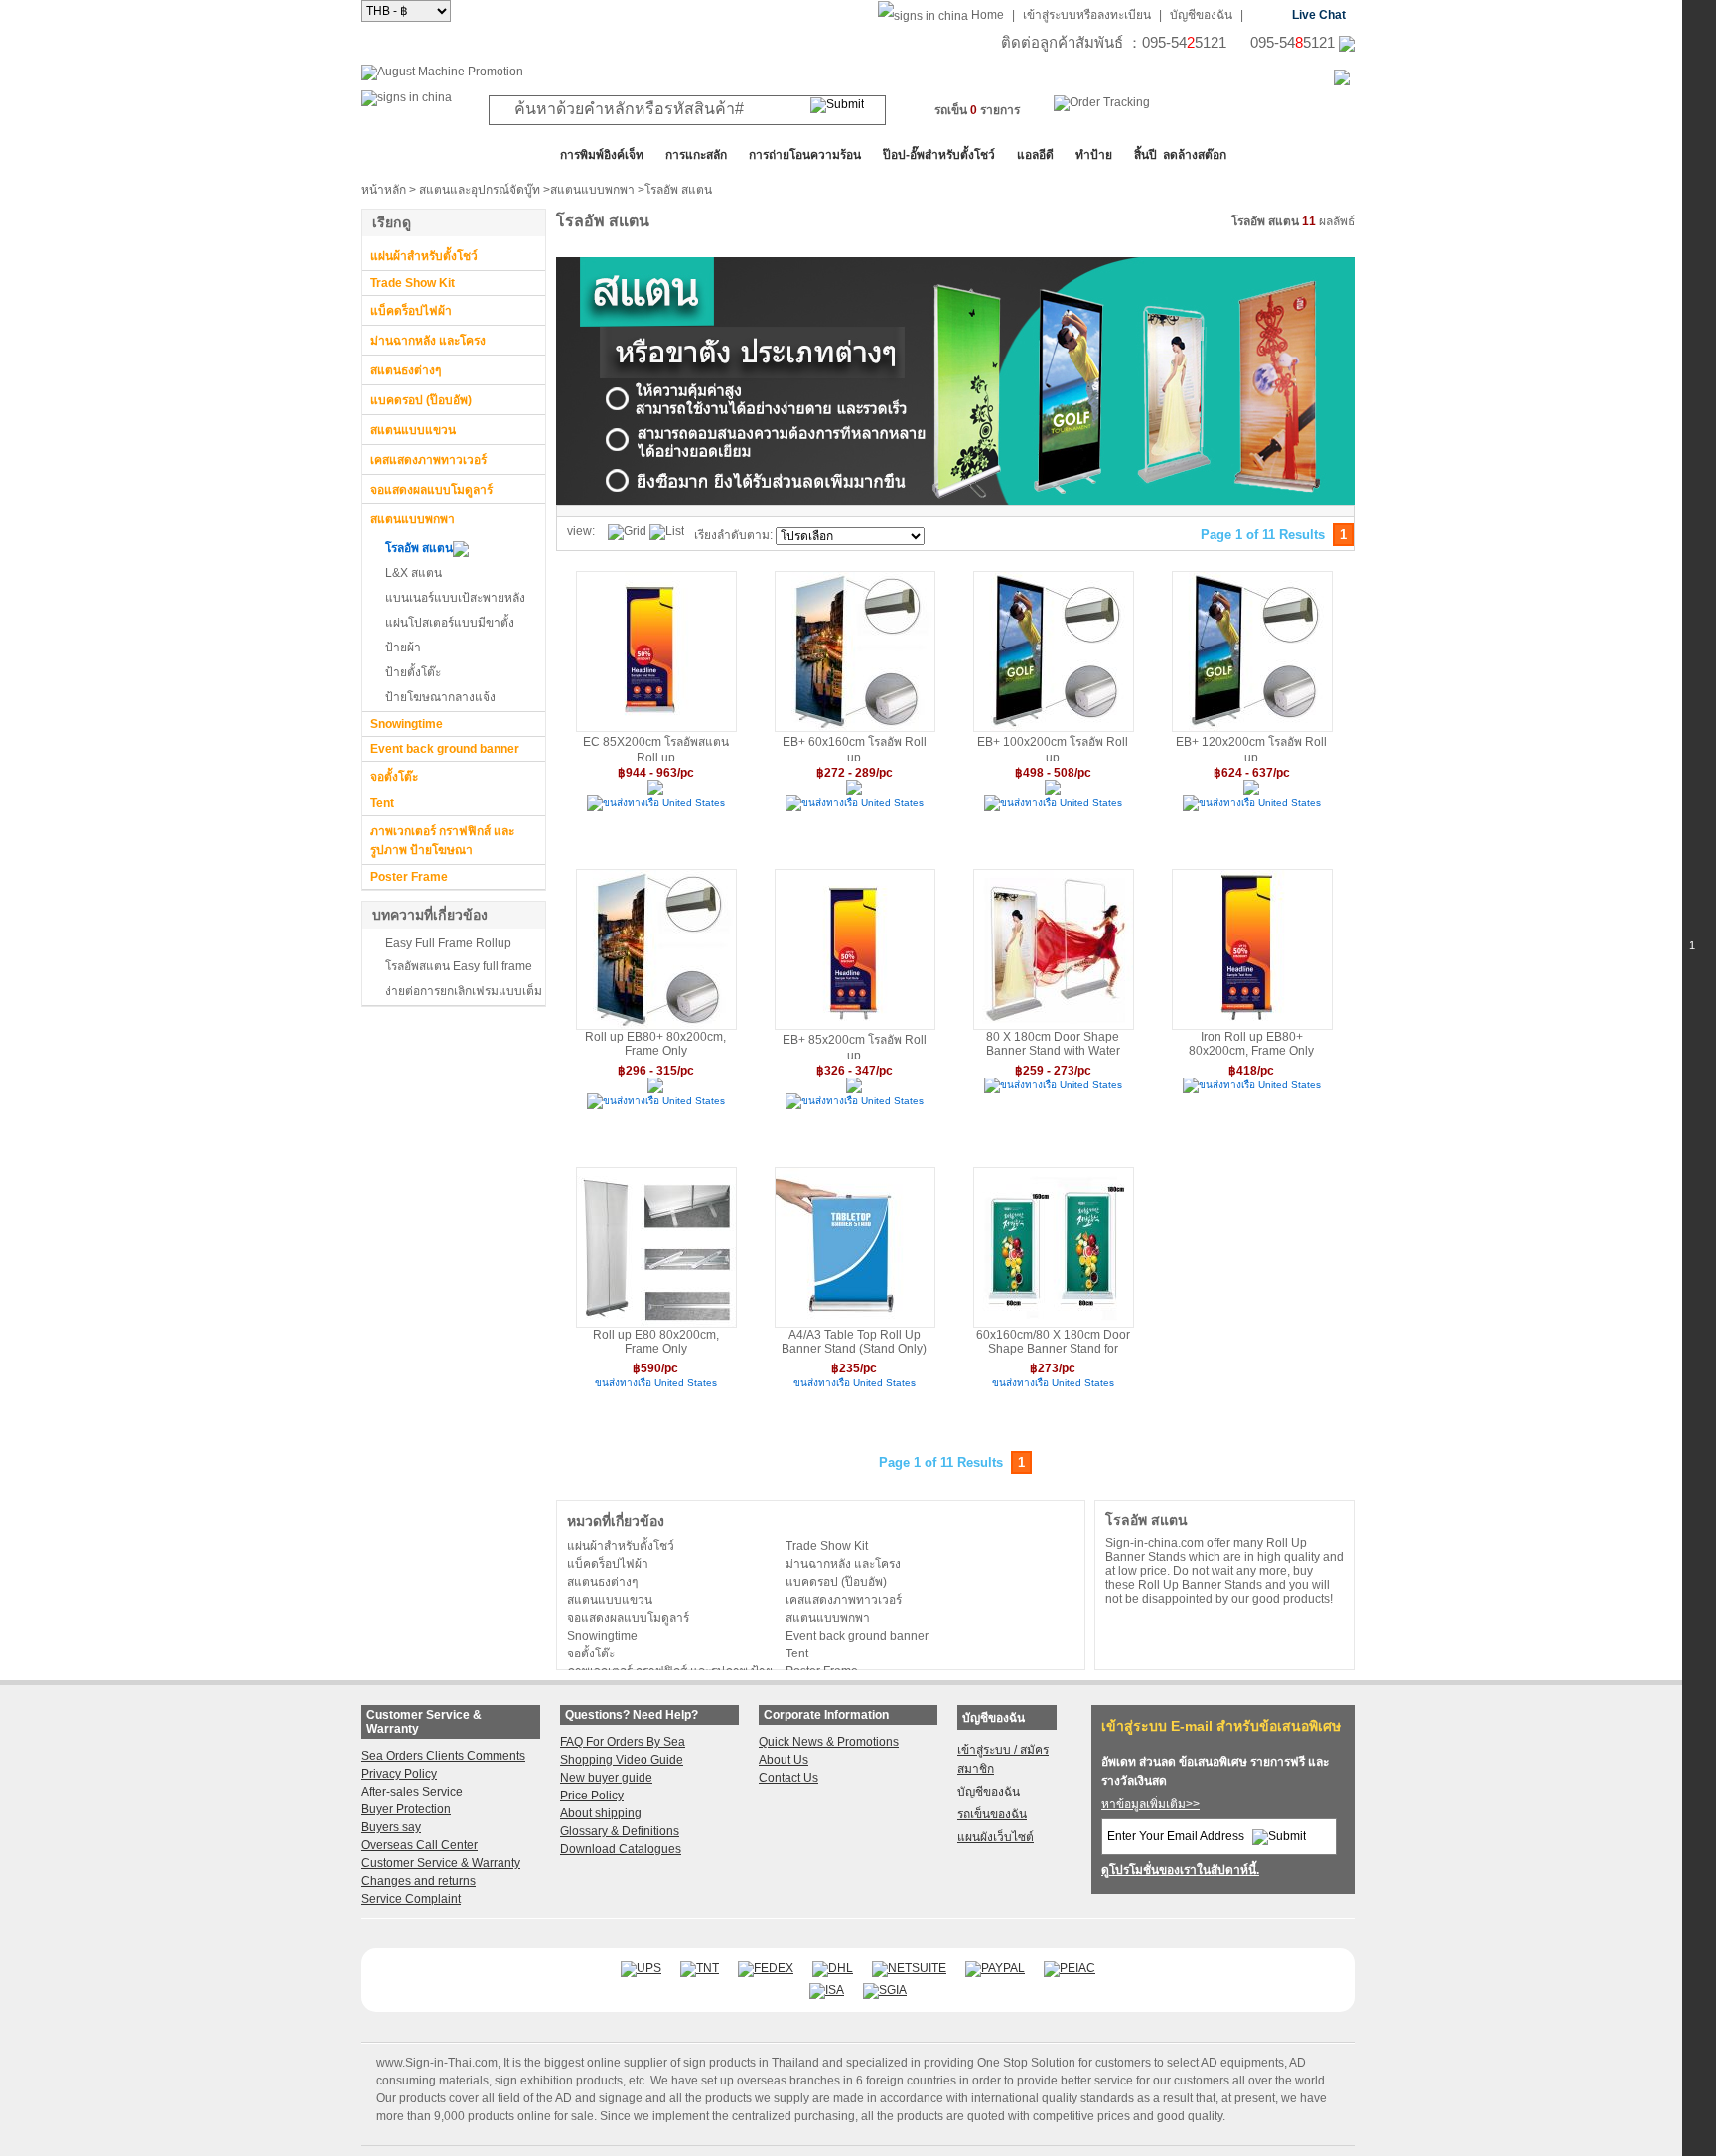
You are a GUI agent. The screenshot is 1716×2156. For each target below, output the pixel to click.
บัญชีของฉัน (1201, 15)
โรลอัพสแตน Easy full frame (459, 966)
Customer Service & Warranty (441, 1863)
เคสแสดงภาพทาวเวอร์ (429, 460)
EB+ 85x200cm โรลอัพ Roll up (855, 1046)
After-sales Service (412, 1792)
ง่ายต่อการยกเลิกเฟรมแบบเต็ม (464, 991)
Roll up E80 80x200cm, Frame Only (656, 1342)
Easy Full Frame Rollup (448, 943)
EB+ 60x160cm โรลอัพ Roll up (855, 748)
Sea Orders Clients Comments (443, 1756)
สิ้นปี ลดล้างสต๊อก (1180, 155)
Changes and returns (419, 1881)
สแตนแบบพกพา (592, 190)
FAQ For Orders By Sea (623, 1742)
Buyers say (391, 1827)
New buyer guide (606, 1778)
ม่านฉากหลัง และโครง (428, 341)
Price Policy (592, 1796)
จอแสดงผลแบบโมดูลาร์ (431, 490)
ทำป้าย (1094, 155)
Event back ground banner (445, 749)
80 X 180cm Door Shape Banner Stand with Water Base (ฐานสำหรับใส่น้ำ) (1053, 1044)
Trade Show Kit (413, 283)
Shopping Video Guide (622, 1760)
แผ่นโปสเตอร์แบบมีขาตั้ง (450, 623)
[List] (667, 532)
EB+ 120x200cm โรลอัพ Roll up (1251, 748)
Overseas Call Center (420, 1845)
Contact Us (788, 1778)
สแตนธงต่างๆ (406, 370)
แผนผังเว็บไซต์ (996, 1837)
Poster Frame (409, 877)
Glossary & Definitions (620, 1831)
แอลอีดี (1035, 155)
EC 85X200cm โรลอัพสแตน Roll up (656, 748)
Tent (382, 803)
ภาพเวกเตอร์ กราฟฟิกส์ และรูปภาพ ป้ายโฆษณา (442, 841)
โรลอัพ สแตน (419, 548)
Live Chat (1319, 15)
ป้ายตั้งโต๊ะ (413, 672)
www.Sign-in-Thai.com (437, 2063)
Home (988, 15)
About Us (784, 1760)
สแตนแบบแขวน (413, 430)
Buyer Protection (406, 1809)
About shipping (601, 1813)
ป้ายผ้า (403, 647)
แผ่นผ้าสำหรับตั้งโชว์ (424, 256)
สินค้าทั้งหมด (411, 155)
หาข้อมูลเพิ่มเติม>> (1150, 1804)
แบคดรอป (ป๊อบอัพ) (421, 400)
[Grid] (627, 532)
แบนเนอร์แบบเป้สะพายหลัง (455, 598)
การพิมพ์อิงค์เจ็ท (602, 155)
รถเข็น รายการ (977, 110)
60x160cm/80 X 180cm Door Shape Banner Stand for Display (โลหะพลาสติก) (1053, 1342)
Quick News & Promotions (829, 1742)
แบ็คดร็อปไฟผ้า (411, 311)
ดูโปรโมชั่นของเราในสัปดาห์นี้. (1180, 1870)
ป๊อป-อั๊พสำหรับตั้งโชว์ (939, 155)
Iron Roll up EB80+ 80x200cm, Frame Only (1251, 1044)
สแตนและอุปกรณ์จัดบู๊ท (480, 190)
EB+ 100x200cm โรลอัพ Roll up (1053, 748)
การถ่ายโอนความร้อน (805, 155)
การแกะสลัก (696, 155)
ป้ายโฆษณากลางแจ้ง (440, 697)
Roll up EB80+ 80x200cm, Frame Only (655, 1044)
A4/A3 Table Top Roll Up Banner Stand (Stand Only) (854, 1342)
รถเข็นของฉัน (992, 1814)
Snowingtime (407, 724)
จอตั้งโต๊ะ (394, 777)
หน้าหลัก (384, 190)
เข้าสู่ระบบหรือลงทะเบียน (1087, 15)
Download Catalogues (621, 1849)
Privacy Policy (399, 1774)
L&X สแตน (414, 573)
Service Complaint (411, 1899)
